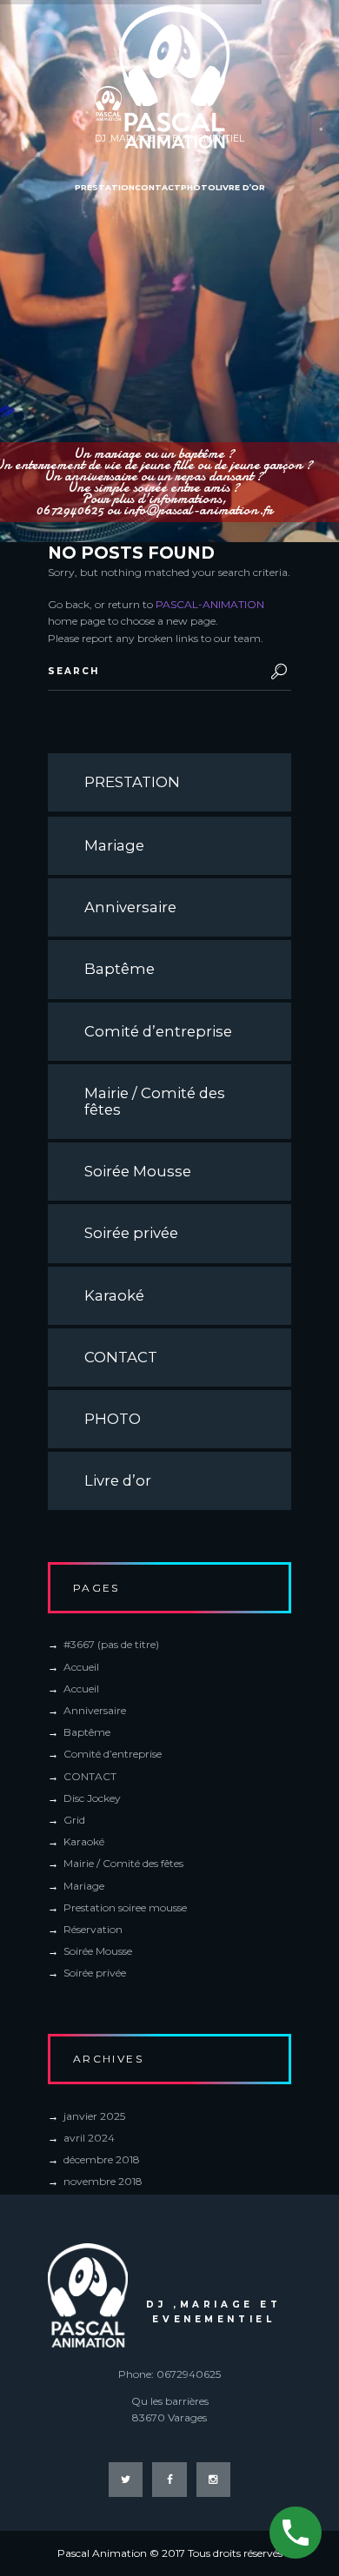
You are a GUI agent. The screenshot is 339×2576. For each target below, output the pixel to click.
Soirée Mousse (138, 1171)
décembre (102, 2159)
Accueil (81, 1667)
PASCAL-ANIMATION (210, 604)
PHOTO (113, 1419)
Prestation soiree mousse (125, 1907)
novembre (103, 2181)
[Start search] (276, 672)
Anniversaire (130, 907)
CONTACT (121, 1357)
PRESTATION (132, 782)
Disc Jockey (92, 1798)
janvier (94, 2116)
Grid (74, 1820)
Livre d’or (118, 1480)
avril (89, 2138)
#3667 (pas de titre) (111, 1644)
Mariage (114, 845)
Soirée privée (131, 1233)
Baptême (120, 969)
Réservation (93, 1929)
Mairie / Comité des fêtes (155, 1101)
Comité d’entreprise (158, 1031)
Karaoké (114, 1295)
